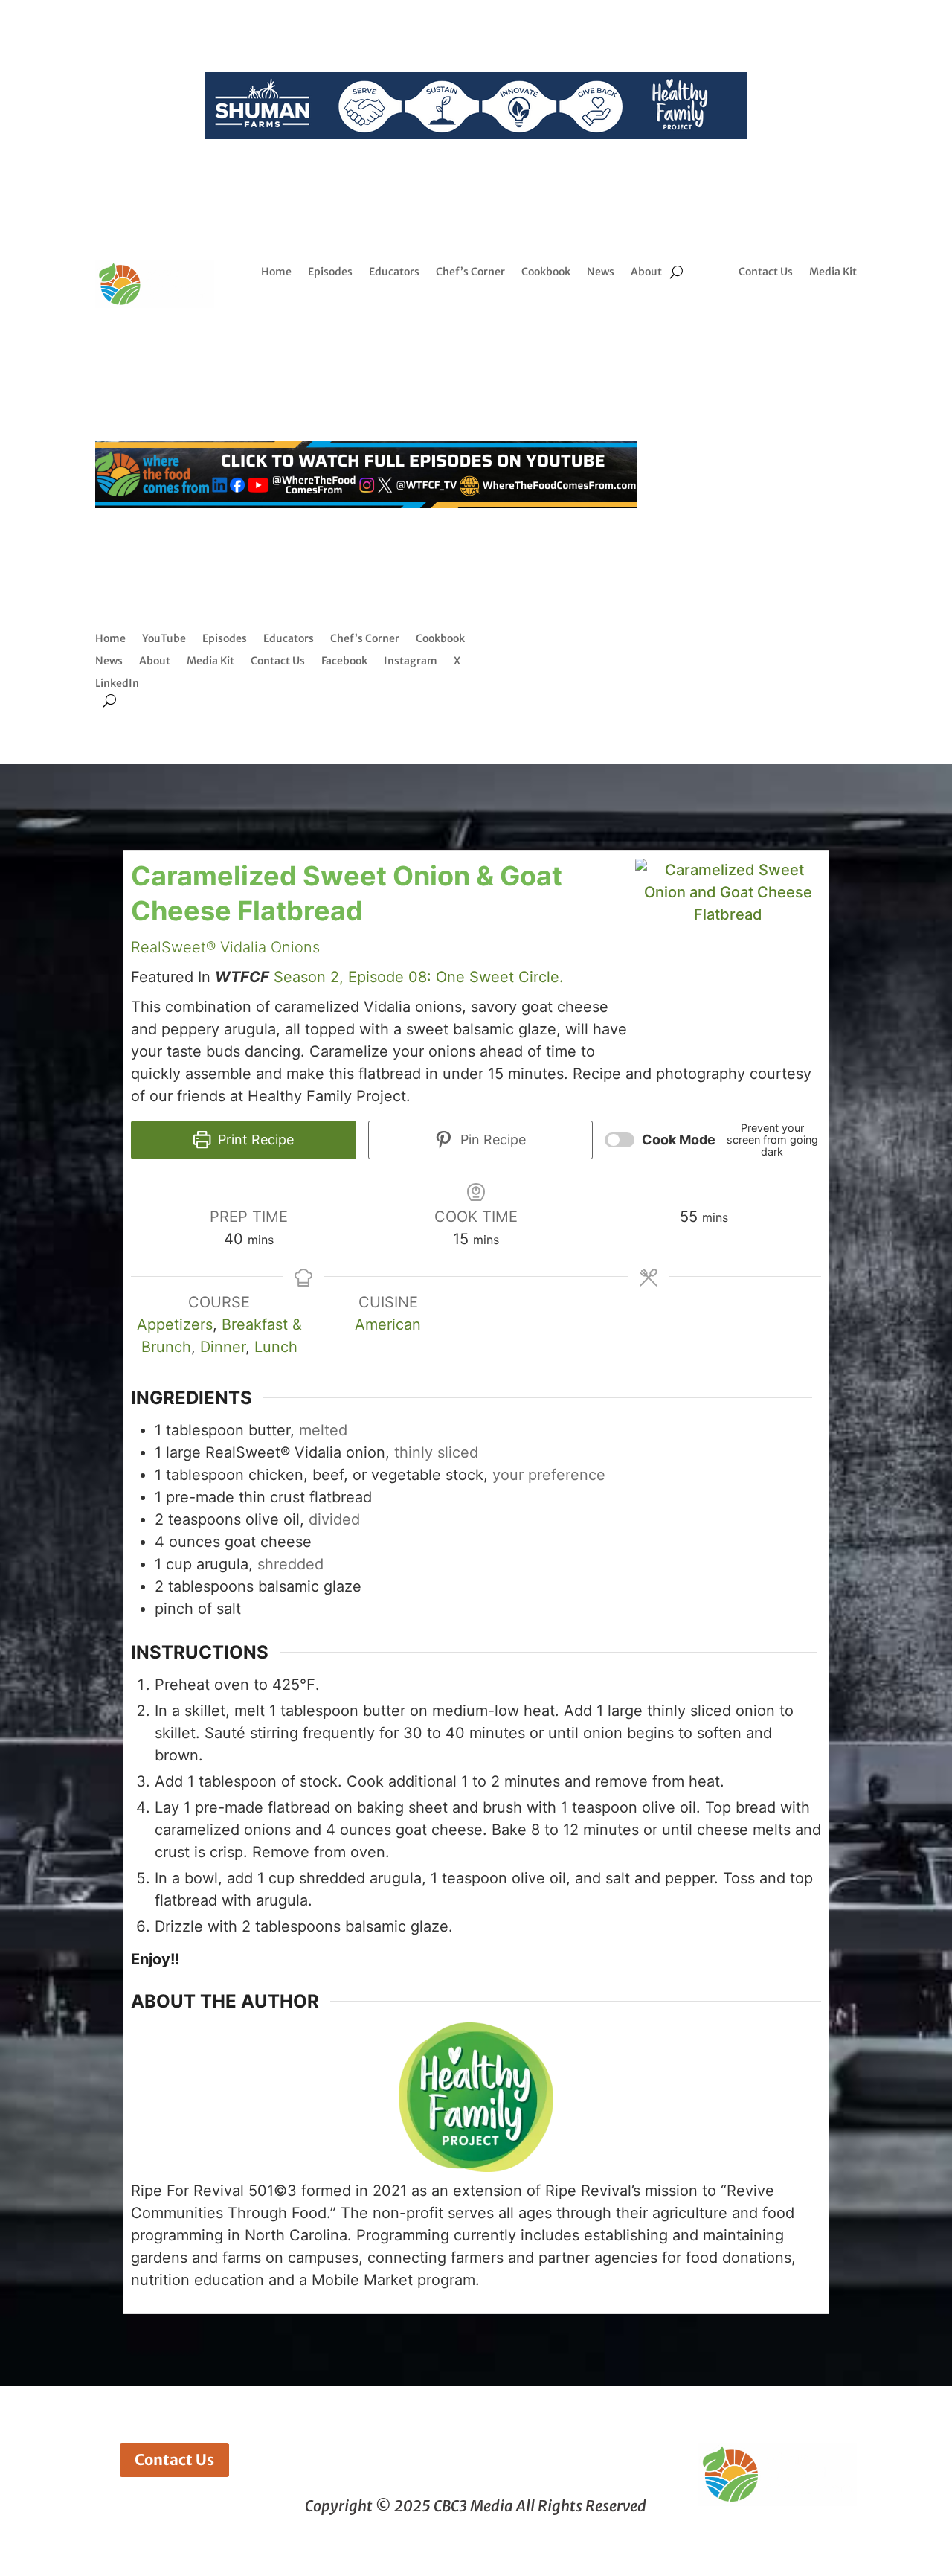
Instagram (411, 661)
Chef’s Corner (470, 272)
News (601, 272)
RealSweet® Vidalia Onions (225, 947)
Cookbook (546, 272)
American (388, 1324)
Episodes (330, 272)
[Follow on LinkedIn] (782, 346)
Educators (394, 272)
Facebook (344, 661)
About (646, 272)
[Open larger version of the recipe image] (728, 952)
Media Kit (833, 272)
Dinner (223, 1347)
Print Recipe (254, 1140)
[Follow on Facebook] (765, 316)
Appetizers (175, 1324)
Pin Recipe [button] (491, 1140)
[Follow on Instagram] (794, 316)
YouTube (164, 639)
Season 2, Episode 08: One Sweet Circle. (419, 977)
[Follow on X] (824, 316)
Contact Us (766, 272)
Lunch (276, 1347)
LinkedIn (117, 684)
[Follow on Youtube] (812, 346)
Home (276, 272)
